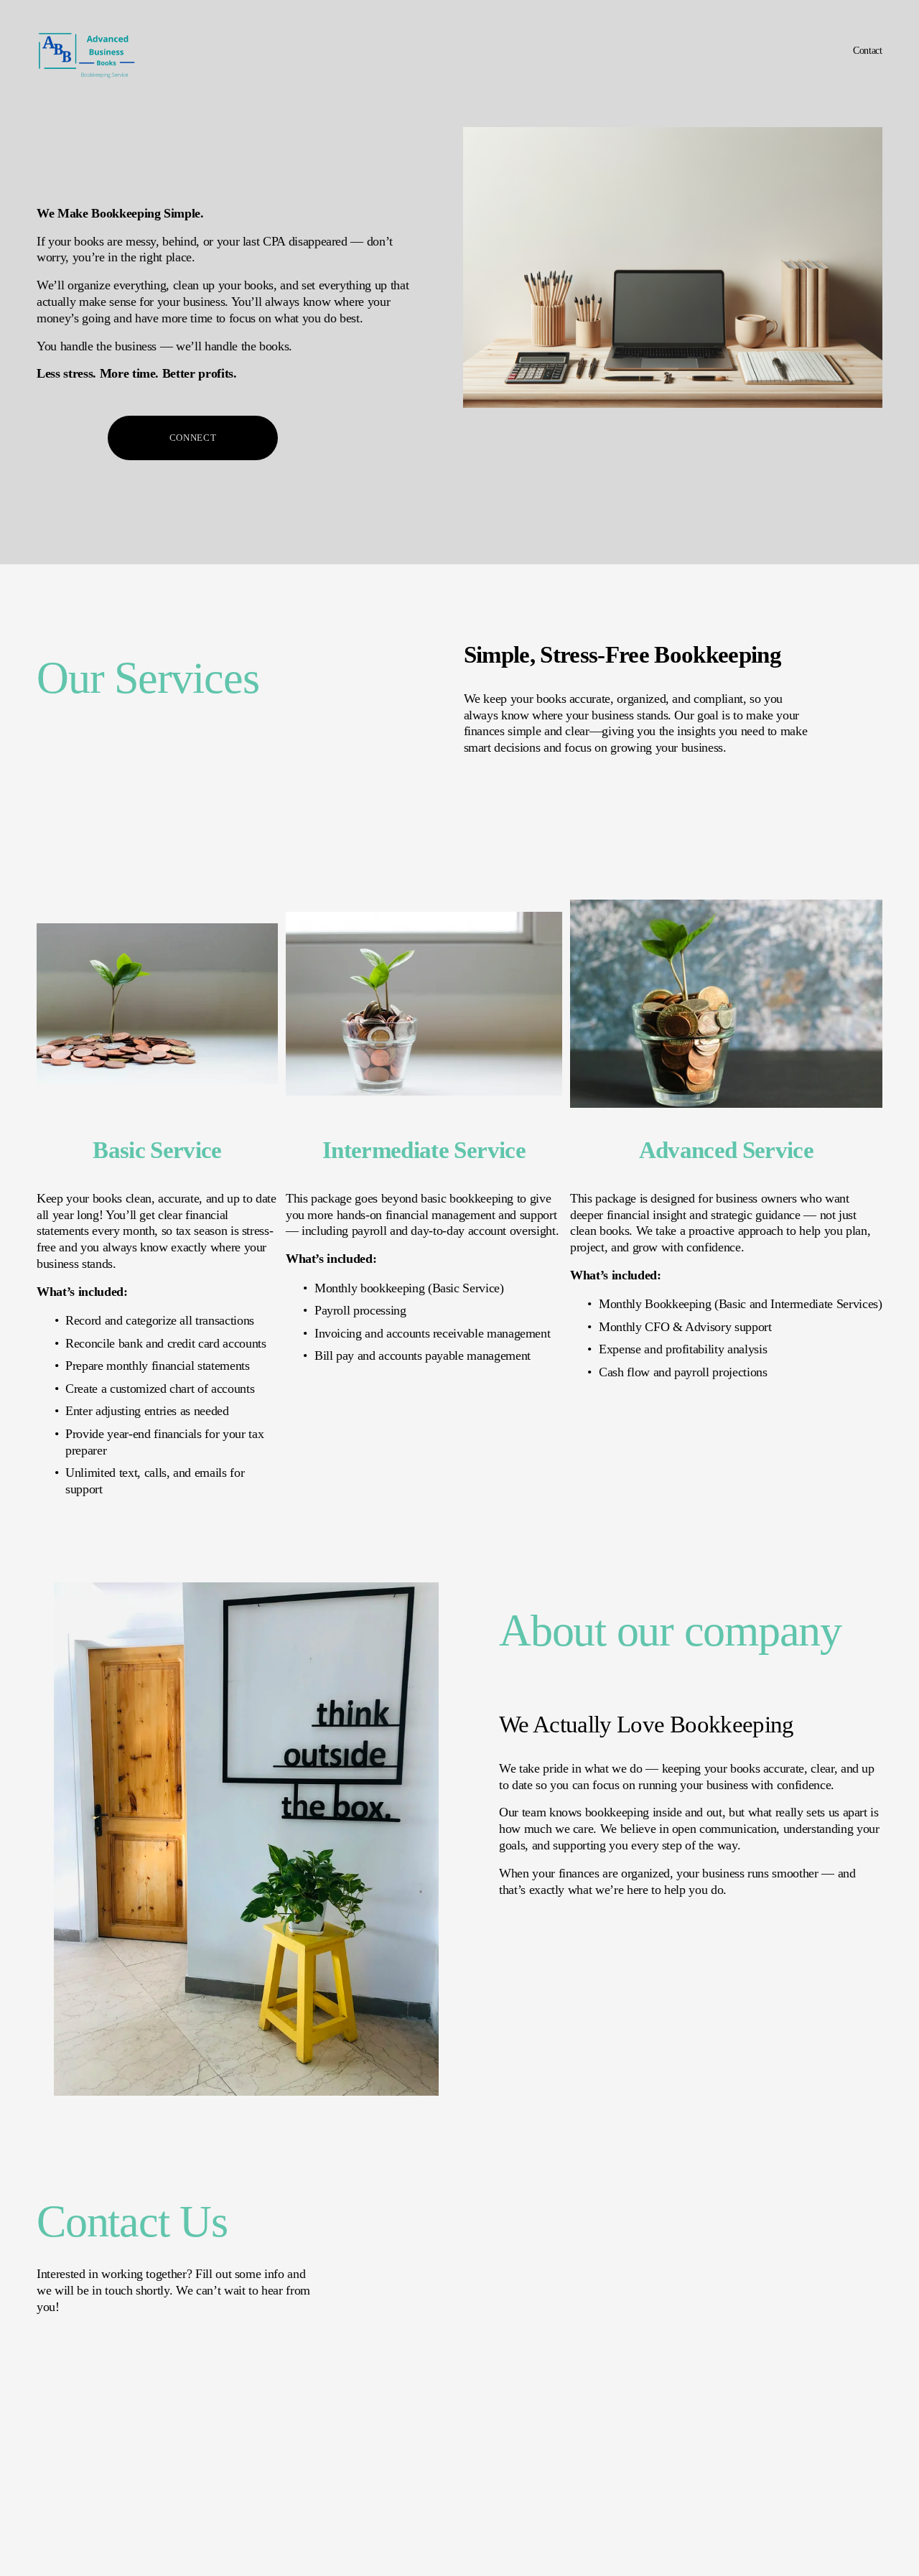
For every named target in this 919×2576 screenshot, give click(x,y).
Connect (193, 438)
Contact (868, 50)
